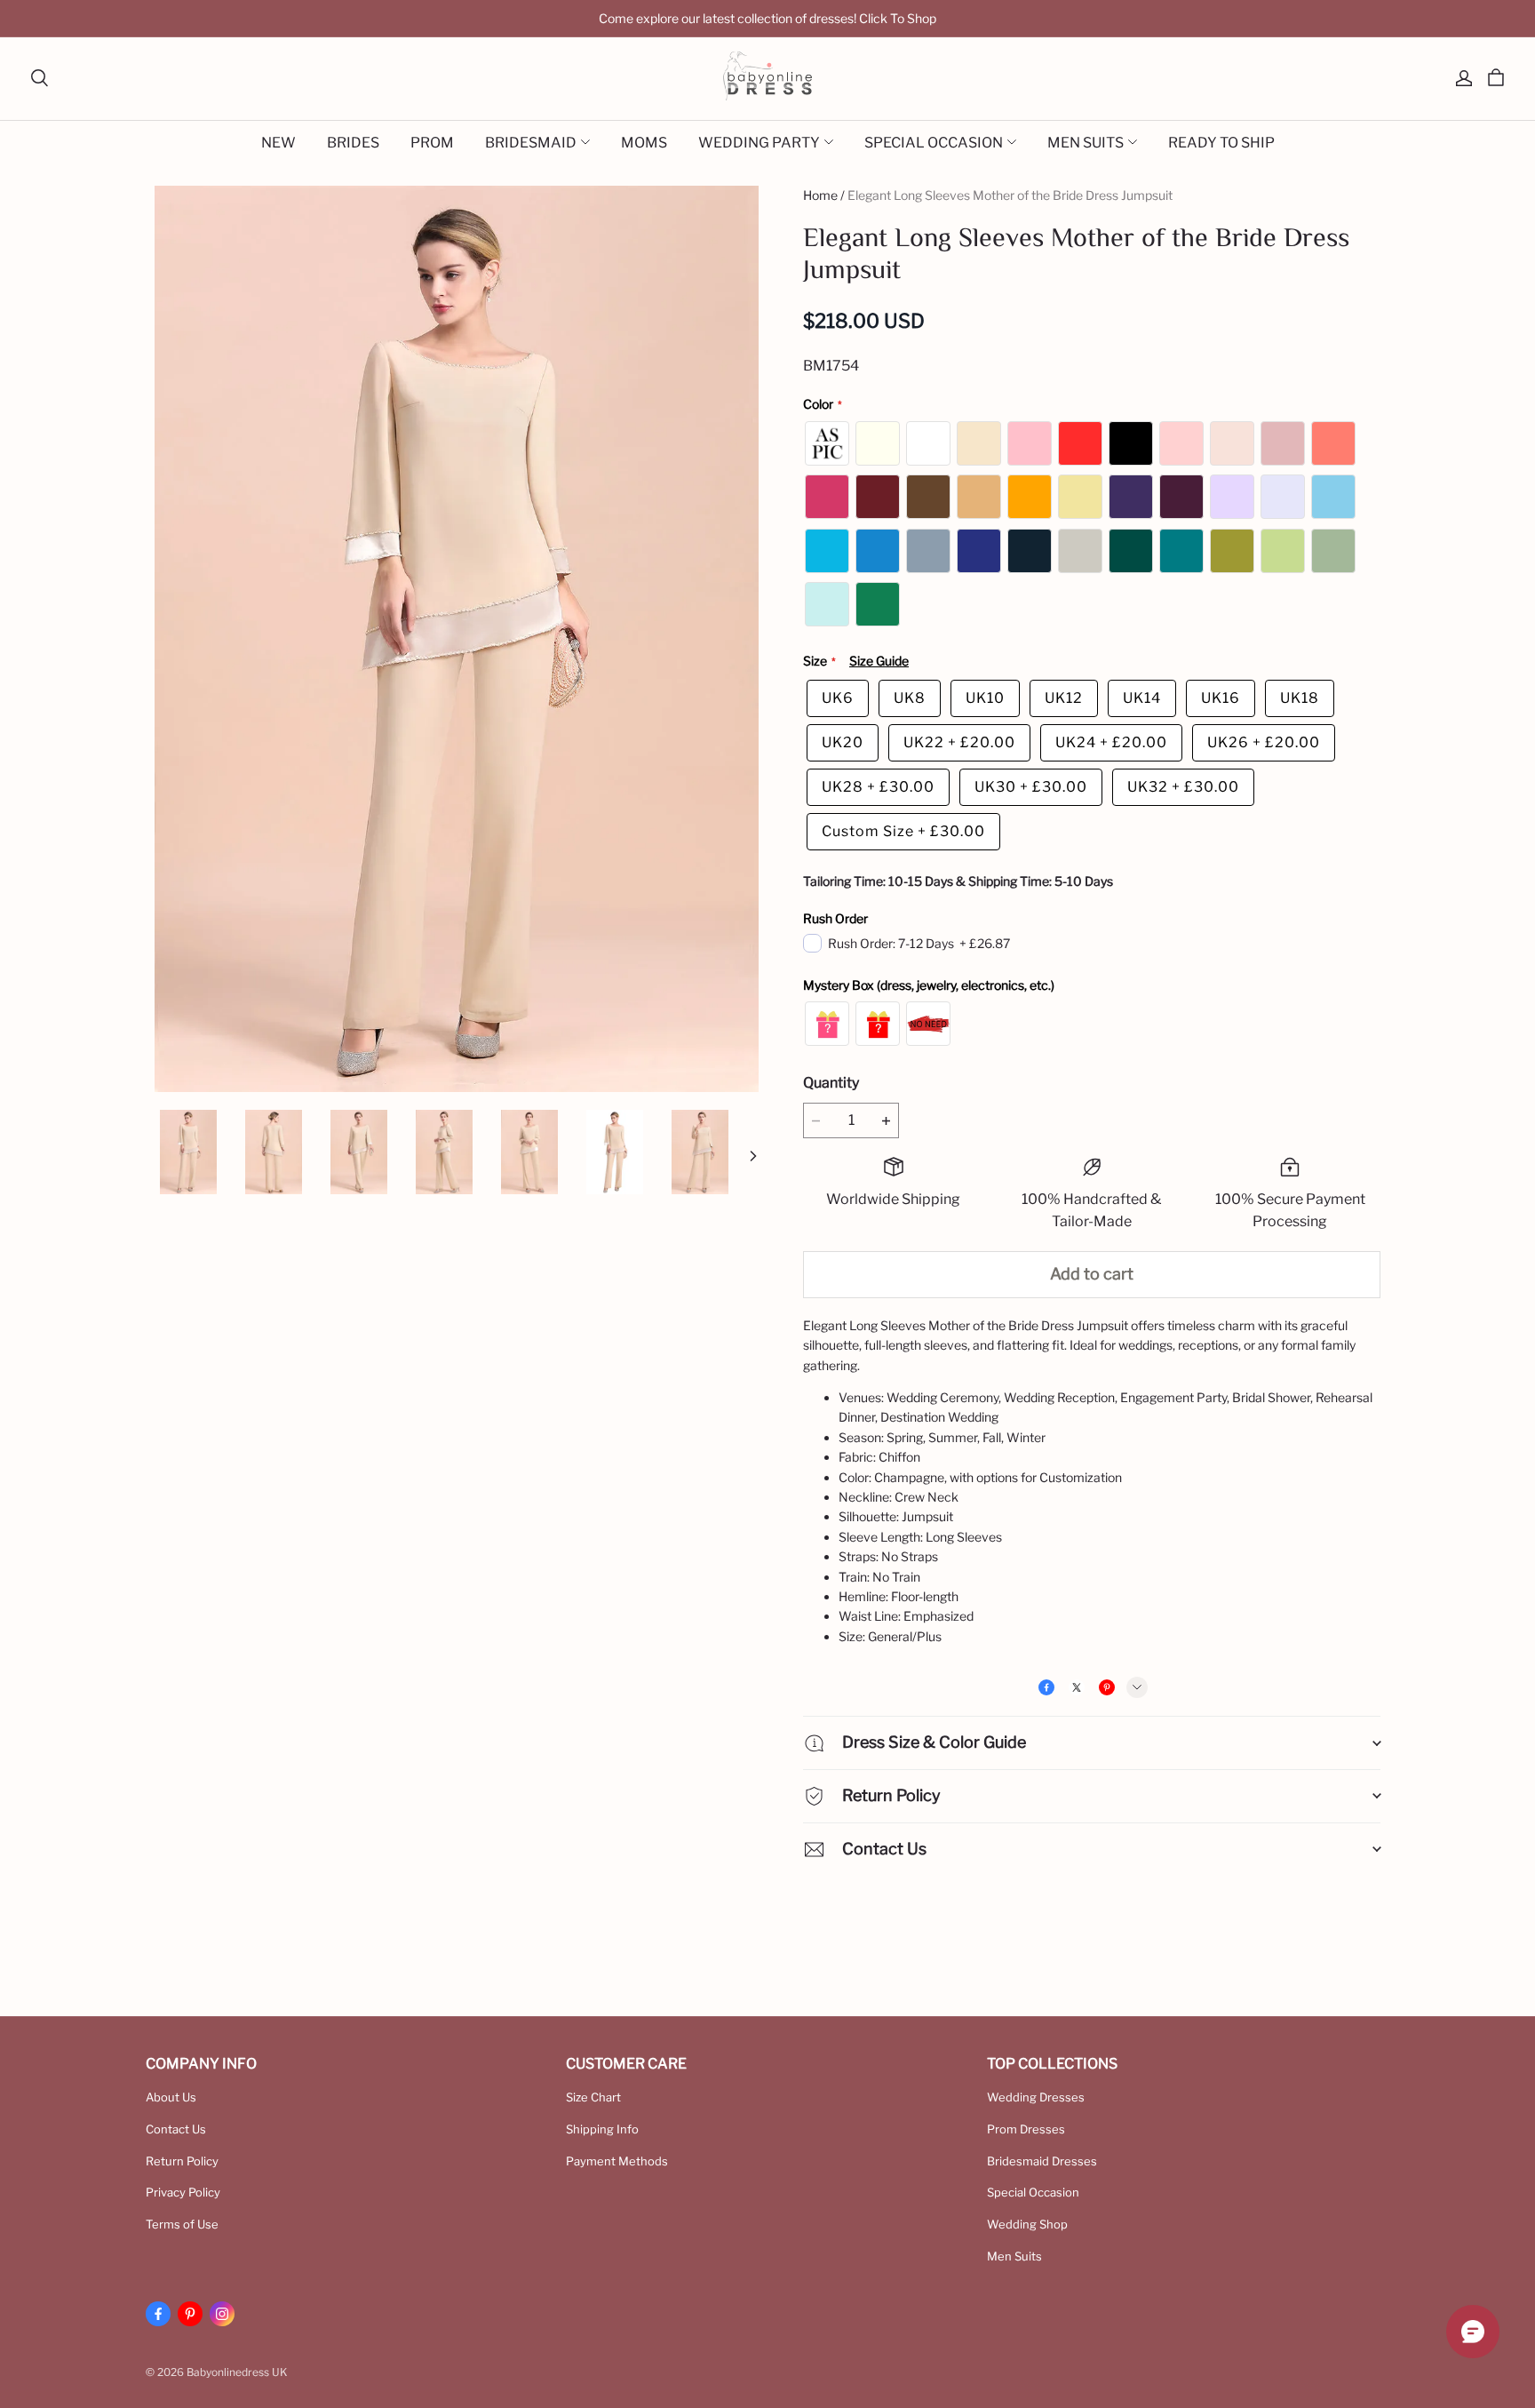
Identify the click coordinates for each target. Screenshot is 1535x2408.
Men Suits (1014, 2256)
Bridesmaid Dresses (1042, 2161)
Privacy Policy (183, 2192)
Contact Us (176, 2129)
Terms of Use (182, 2224)
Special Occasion (1033, 2192)
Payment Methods (617, 2161)
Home (820, 195)
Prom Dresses (1026, 2129)
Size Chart (593, 2097)
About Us (171, 2097)
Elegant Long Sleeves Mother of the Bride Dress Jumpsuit (1010, 195)
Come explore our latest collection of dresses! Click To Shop (767, 18)
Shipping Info (602, 2129)
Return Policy (182, 2161)
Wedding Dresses (1036, 2097)
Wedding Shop (1027, 2224)
